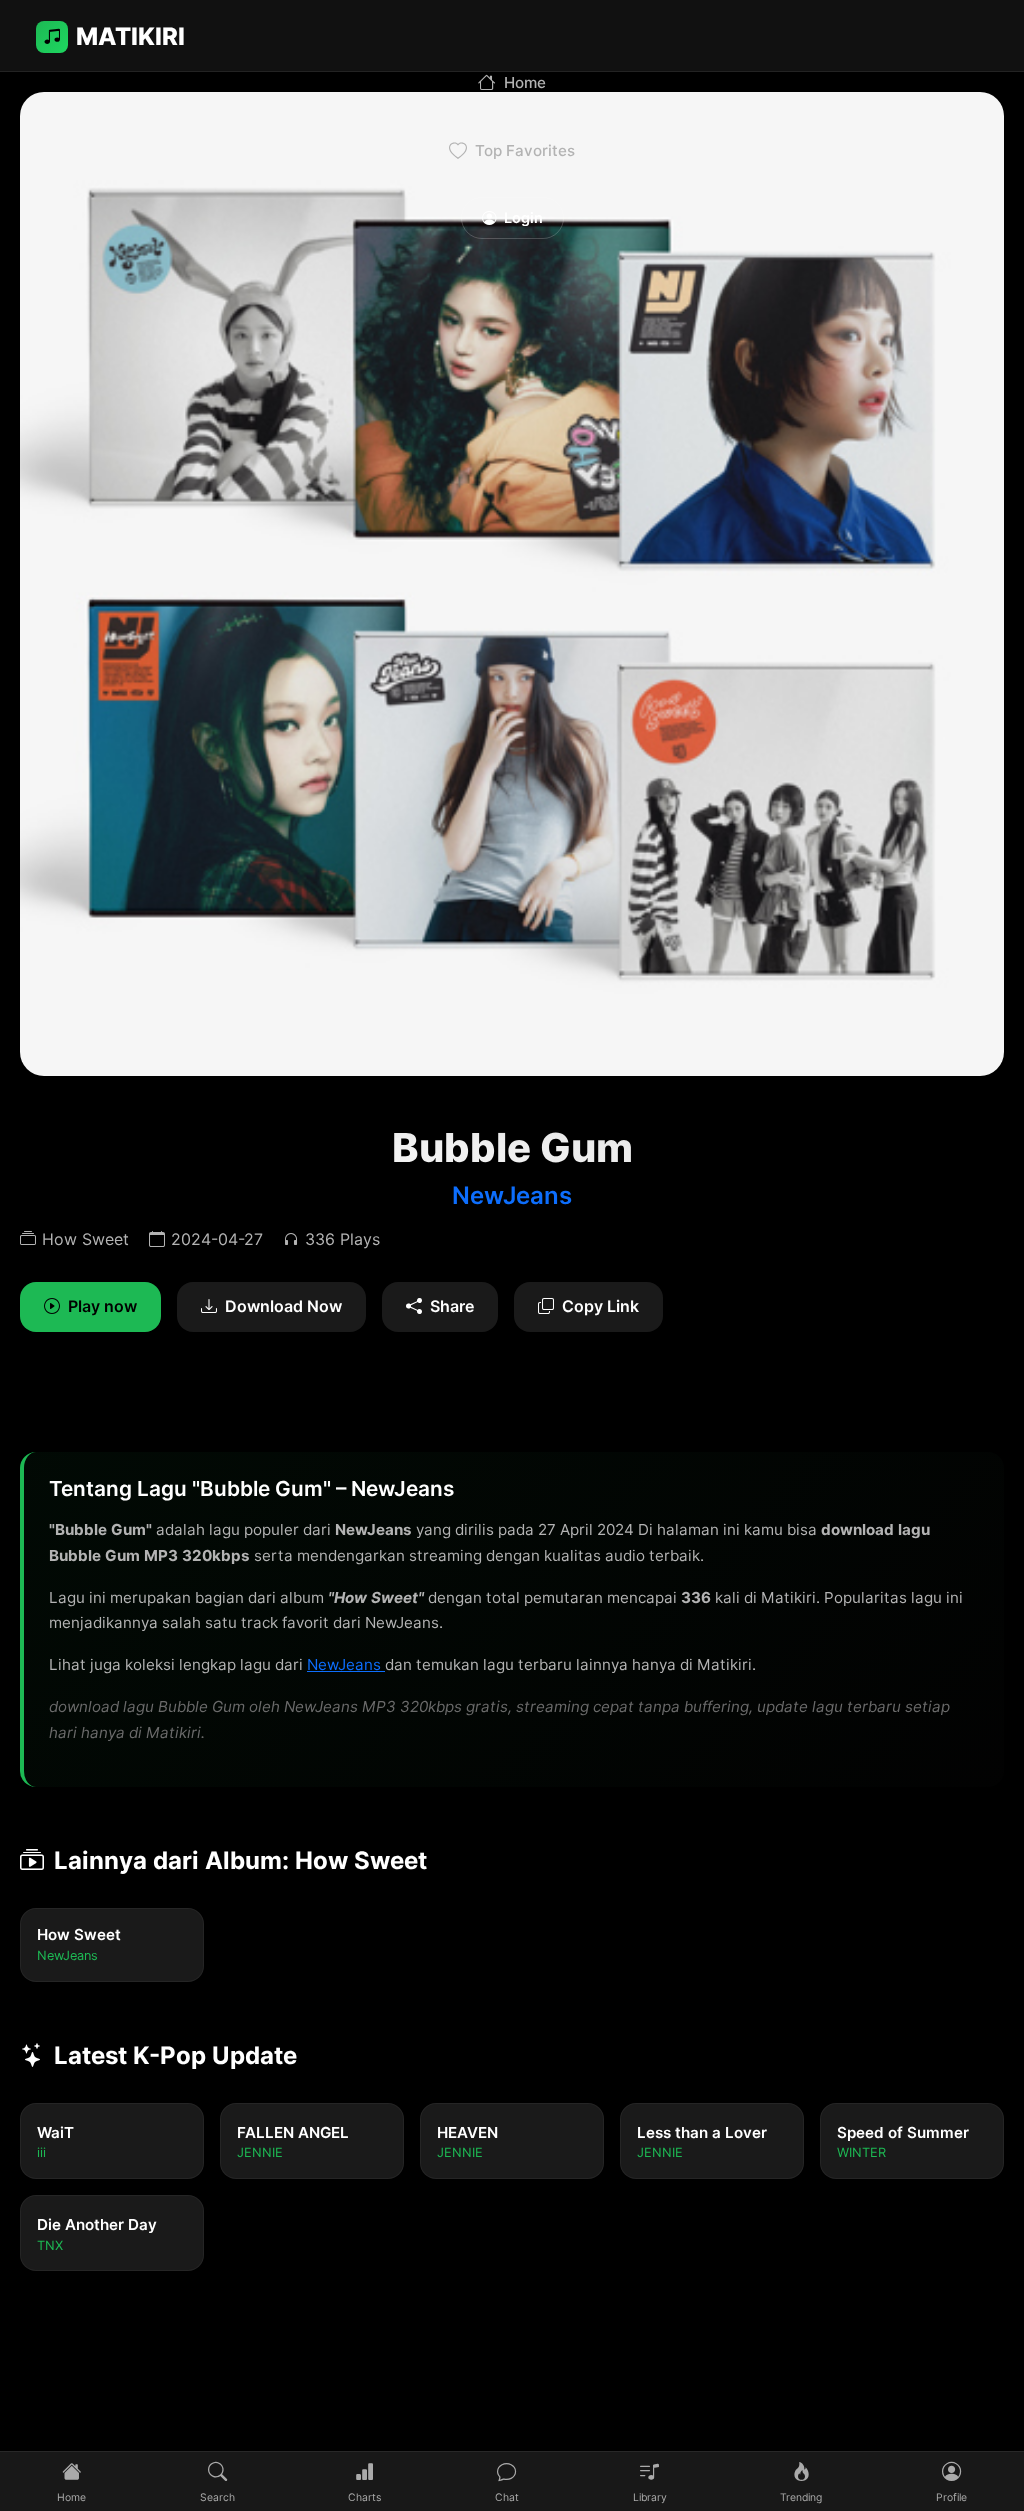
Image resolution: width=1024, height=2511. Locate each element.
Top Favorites (525, 150)
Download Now (283, 1306)
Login (523, 217)
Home (525, 82)
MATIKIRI (130, 36)
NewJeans (512, 1195)
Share (452, 1306)
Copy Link (600, 1306)
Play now (102, 1306)
